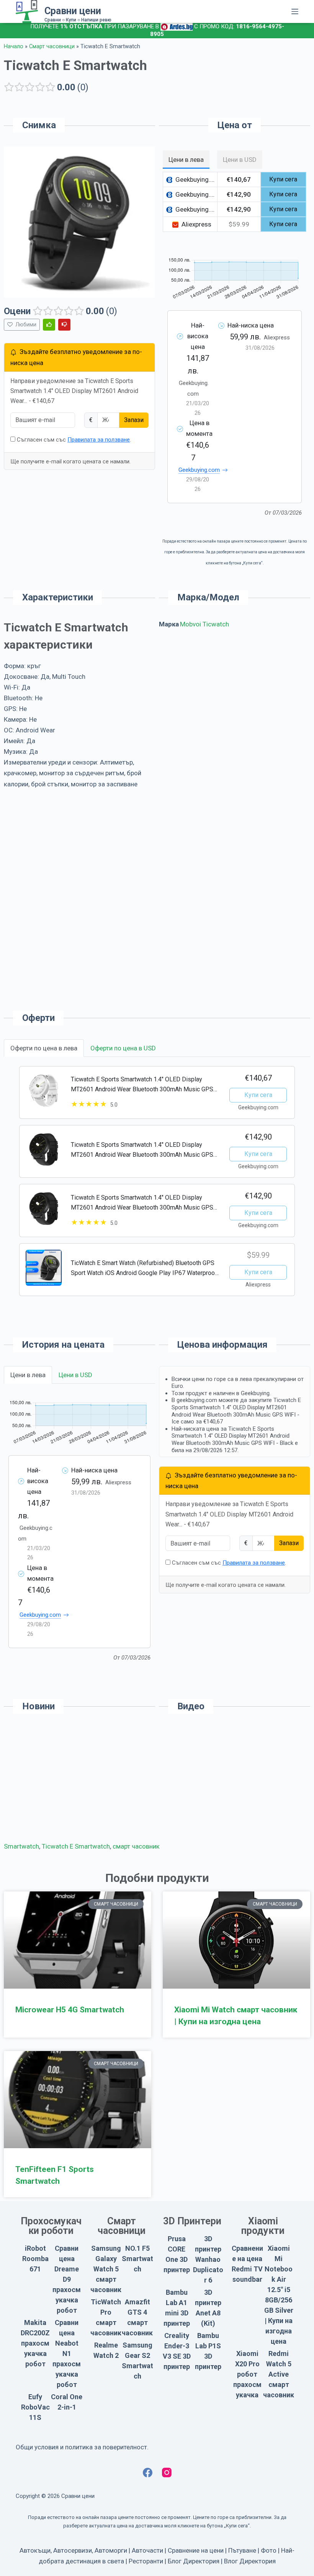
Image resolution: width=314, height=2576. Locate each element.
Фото (269, 2550)
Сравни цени (73, 11)
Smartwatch (21, 1846)
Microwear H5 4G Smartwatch (70, 2010)
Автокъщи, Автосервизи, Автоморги (73, 2550)
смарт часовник (136, 1846)
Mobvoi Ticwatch (204, 624)
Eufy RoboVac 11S (35, 2407)
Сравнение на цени (196, 2550)
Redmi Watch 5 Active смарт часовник (279, 2374)
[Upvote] (49, 325)
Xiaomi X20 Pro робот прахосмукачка (247, 2374)
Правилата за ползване (99, 440)
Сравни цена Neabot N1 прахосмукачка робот (67, 2353)
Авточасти (147, 2550)
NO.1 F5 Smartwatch (137, 2259)
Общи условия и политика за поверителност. (82, 2447)
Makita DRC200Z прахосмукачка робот (35, 2343)
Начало (14, 46)
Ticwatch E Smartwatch (76, 1846)
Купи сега (258, 1095)
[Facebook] (148, 2472)
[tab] (186, 160)
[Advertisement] (235, 701)
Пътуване (242, 2550)
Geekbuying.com (199, 470)
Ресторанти (146, 2561)
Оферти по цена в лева (44, 1048)
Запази (134, 420)
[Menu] (295, 11)
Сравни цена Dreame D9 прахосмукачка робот (67, 2279)
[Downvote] (64, 325)
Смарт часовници (52, 46)
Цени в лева (28, 1375)
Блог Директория (194, 2561)
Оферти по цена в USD (123, 1048)
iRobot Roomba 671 (35, 2259)
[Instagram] (167, 2472)
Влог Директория (250, 2561)
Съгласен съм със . (73, 440)
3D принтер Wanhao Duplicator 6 (208, 2259)
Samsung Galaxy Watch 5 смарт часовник (106, 2269)
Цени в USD (75, 1375)
